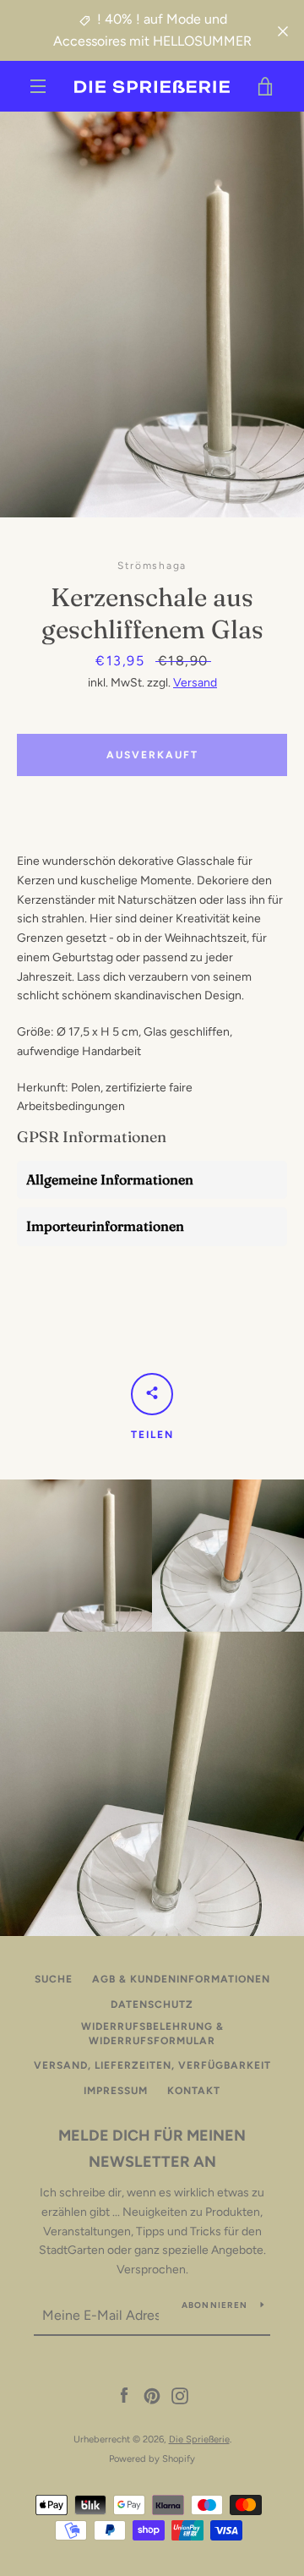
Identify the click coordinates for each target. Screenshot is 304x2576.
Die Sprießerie (199, 2439)
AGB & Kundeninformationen (181, 1979)
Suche (54, 1979)
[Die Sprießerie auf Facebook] (124, 2396)
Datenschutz (152, 2004)
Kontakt (194, 2091)
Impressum (116, 2091)
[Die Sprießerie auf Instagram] (180, 2396)
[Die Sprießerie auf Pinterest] (152, 2396)
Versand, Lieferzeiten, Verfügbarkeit (152, 2065)
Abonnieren (215, 2305)
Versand (195, 683)
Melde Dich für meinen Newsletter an (152, 2149)
